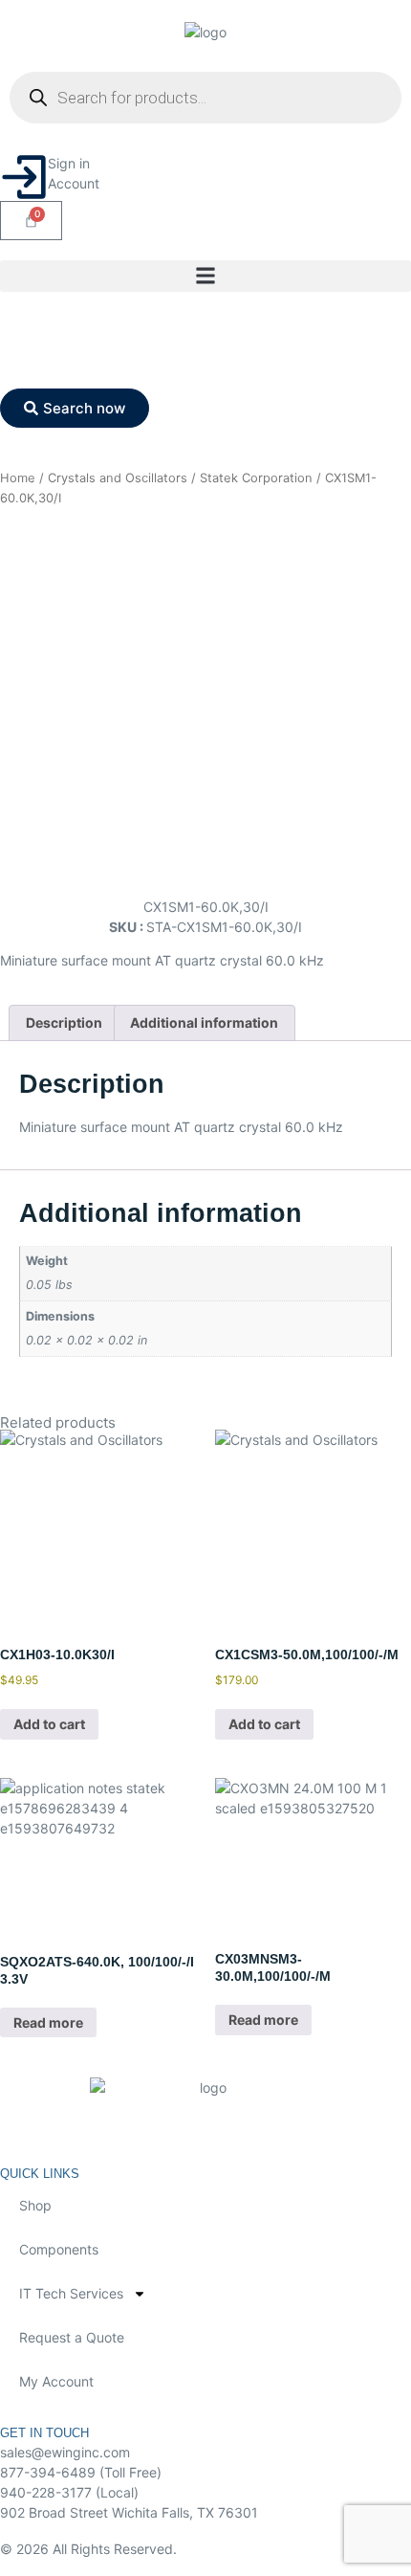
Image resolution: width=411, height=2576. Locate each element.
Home (18, 478)
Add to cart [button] (49, 1724)
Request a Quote (72, 2337)
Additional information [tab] (204, 1022)
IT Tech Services (71, 2293)
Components (59, 2249)
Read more (48, 2022)
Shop (35, 2205)
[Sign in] (24, 177)
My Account (56, 2381)
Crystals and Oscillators (118, 478)
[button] (205, 276)
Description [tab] (64, 1022)
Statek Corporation (256, 478)
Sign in (69, 163)
